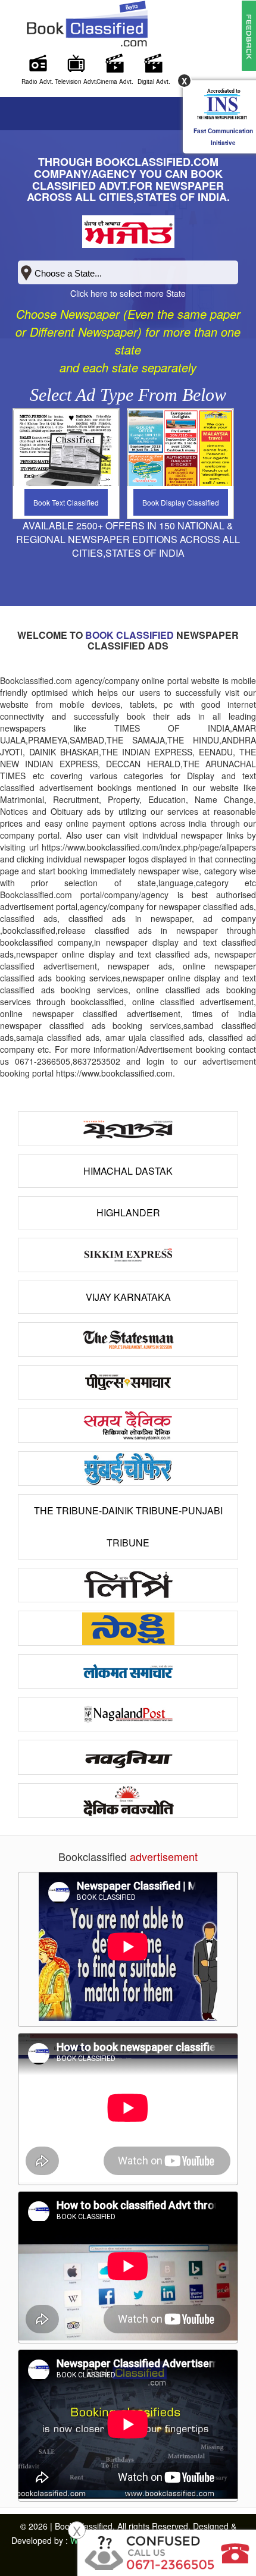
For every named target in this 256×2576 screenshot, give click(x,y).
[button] (249, 34)
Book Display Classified (181, 502)
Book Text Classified (66, 502)
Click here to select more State (128, 293)
